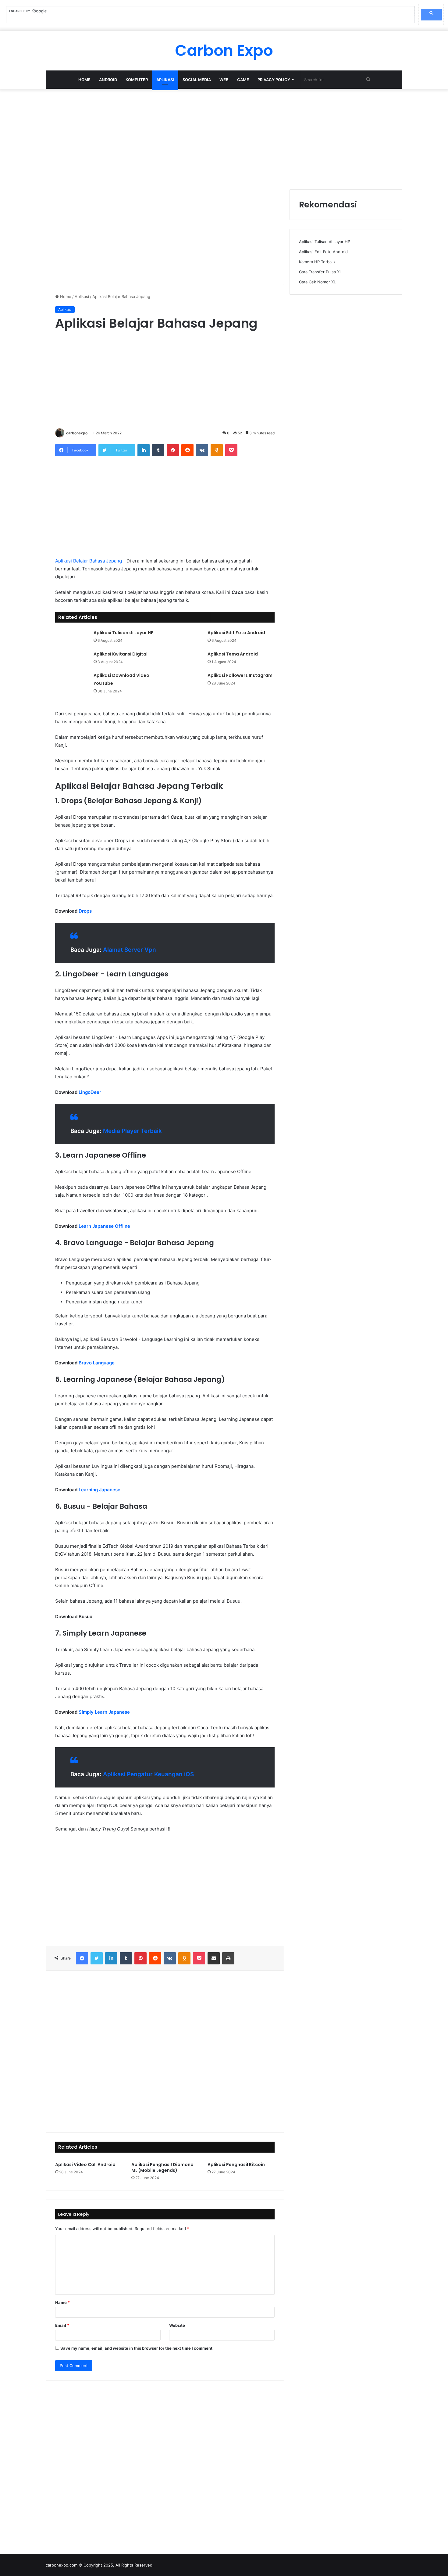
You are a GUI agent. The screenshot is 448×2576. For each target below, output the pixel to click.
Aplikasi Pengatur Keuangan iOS (148, 1774)
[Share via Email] (214, 1958)
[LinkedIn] (144, 450)
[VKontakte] (202, 450)
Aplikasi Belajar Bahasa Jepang (89, 561)
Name (62, 2302)
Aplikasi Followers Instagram (240, 675)
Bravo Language (97, 1363)
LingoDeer (90, 1092)
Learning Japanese (100, 1490)
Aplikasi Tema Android (233, 654)
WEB (224, 80)
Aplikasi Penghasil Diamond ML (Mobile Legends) (162, 2167)
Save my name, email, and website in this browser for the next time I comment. (137, 2348)
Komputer (137, 80)
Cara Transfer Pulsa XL (320, 272)
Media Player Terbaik (132, 1131)
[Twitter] (97, 1958)
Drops (85, 911)
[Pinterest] (173, 450)
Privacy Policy (274, 80)
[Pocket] (231, 450)
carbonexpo (77, 433)
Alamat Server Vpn (130, 950)
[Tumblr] (158, 450)
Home (84, 80)
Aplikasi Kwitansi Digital (121, 654)
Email (62, 2325)
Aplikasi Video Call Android (85, 2165)
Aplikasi (165, 80)
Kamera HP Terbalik (317, 262)
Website (177, 2325)
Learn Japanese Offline (104, 1226)
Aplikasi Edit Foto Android (236, 633)
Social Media (197, 80)
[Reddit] (187, 450)
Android (108, 80)
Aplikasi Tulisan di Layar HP (124, 633)
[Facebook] (82, 1958)
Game (243, 80)
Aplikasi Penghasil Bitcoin (236, 2165)
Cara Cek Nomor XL (317, 282)
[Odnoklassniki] (217, 450)
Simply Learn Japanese (104, 1712)
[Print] (228, 1958)
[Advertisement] (224, 138)
